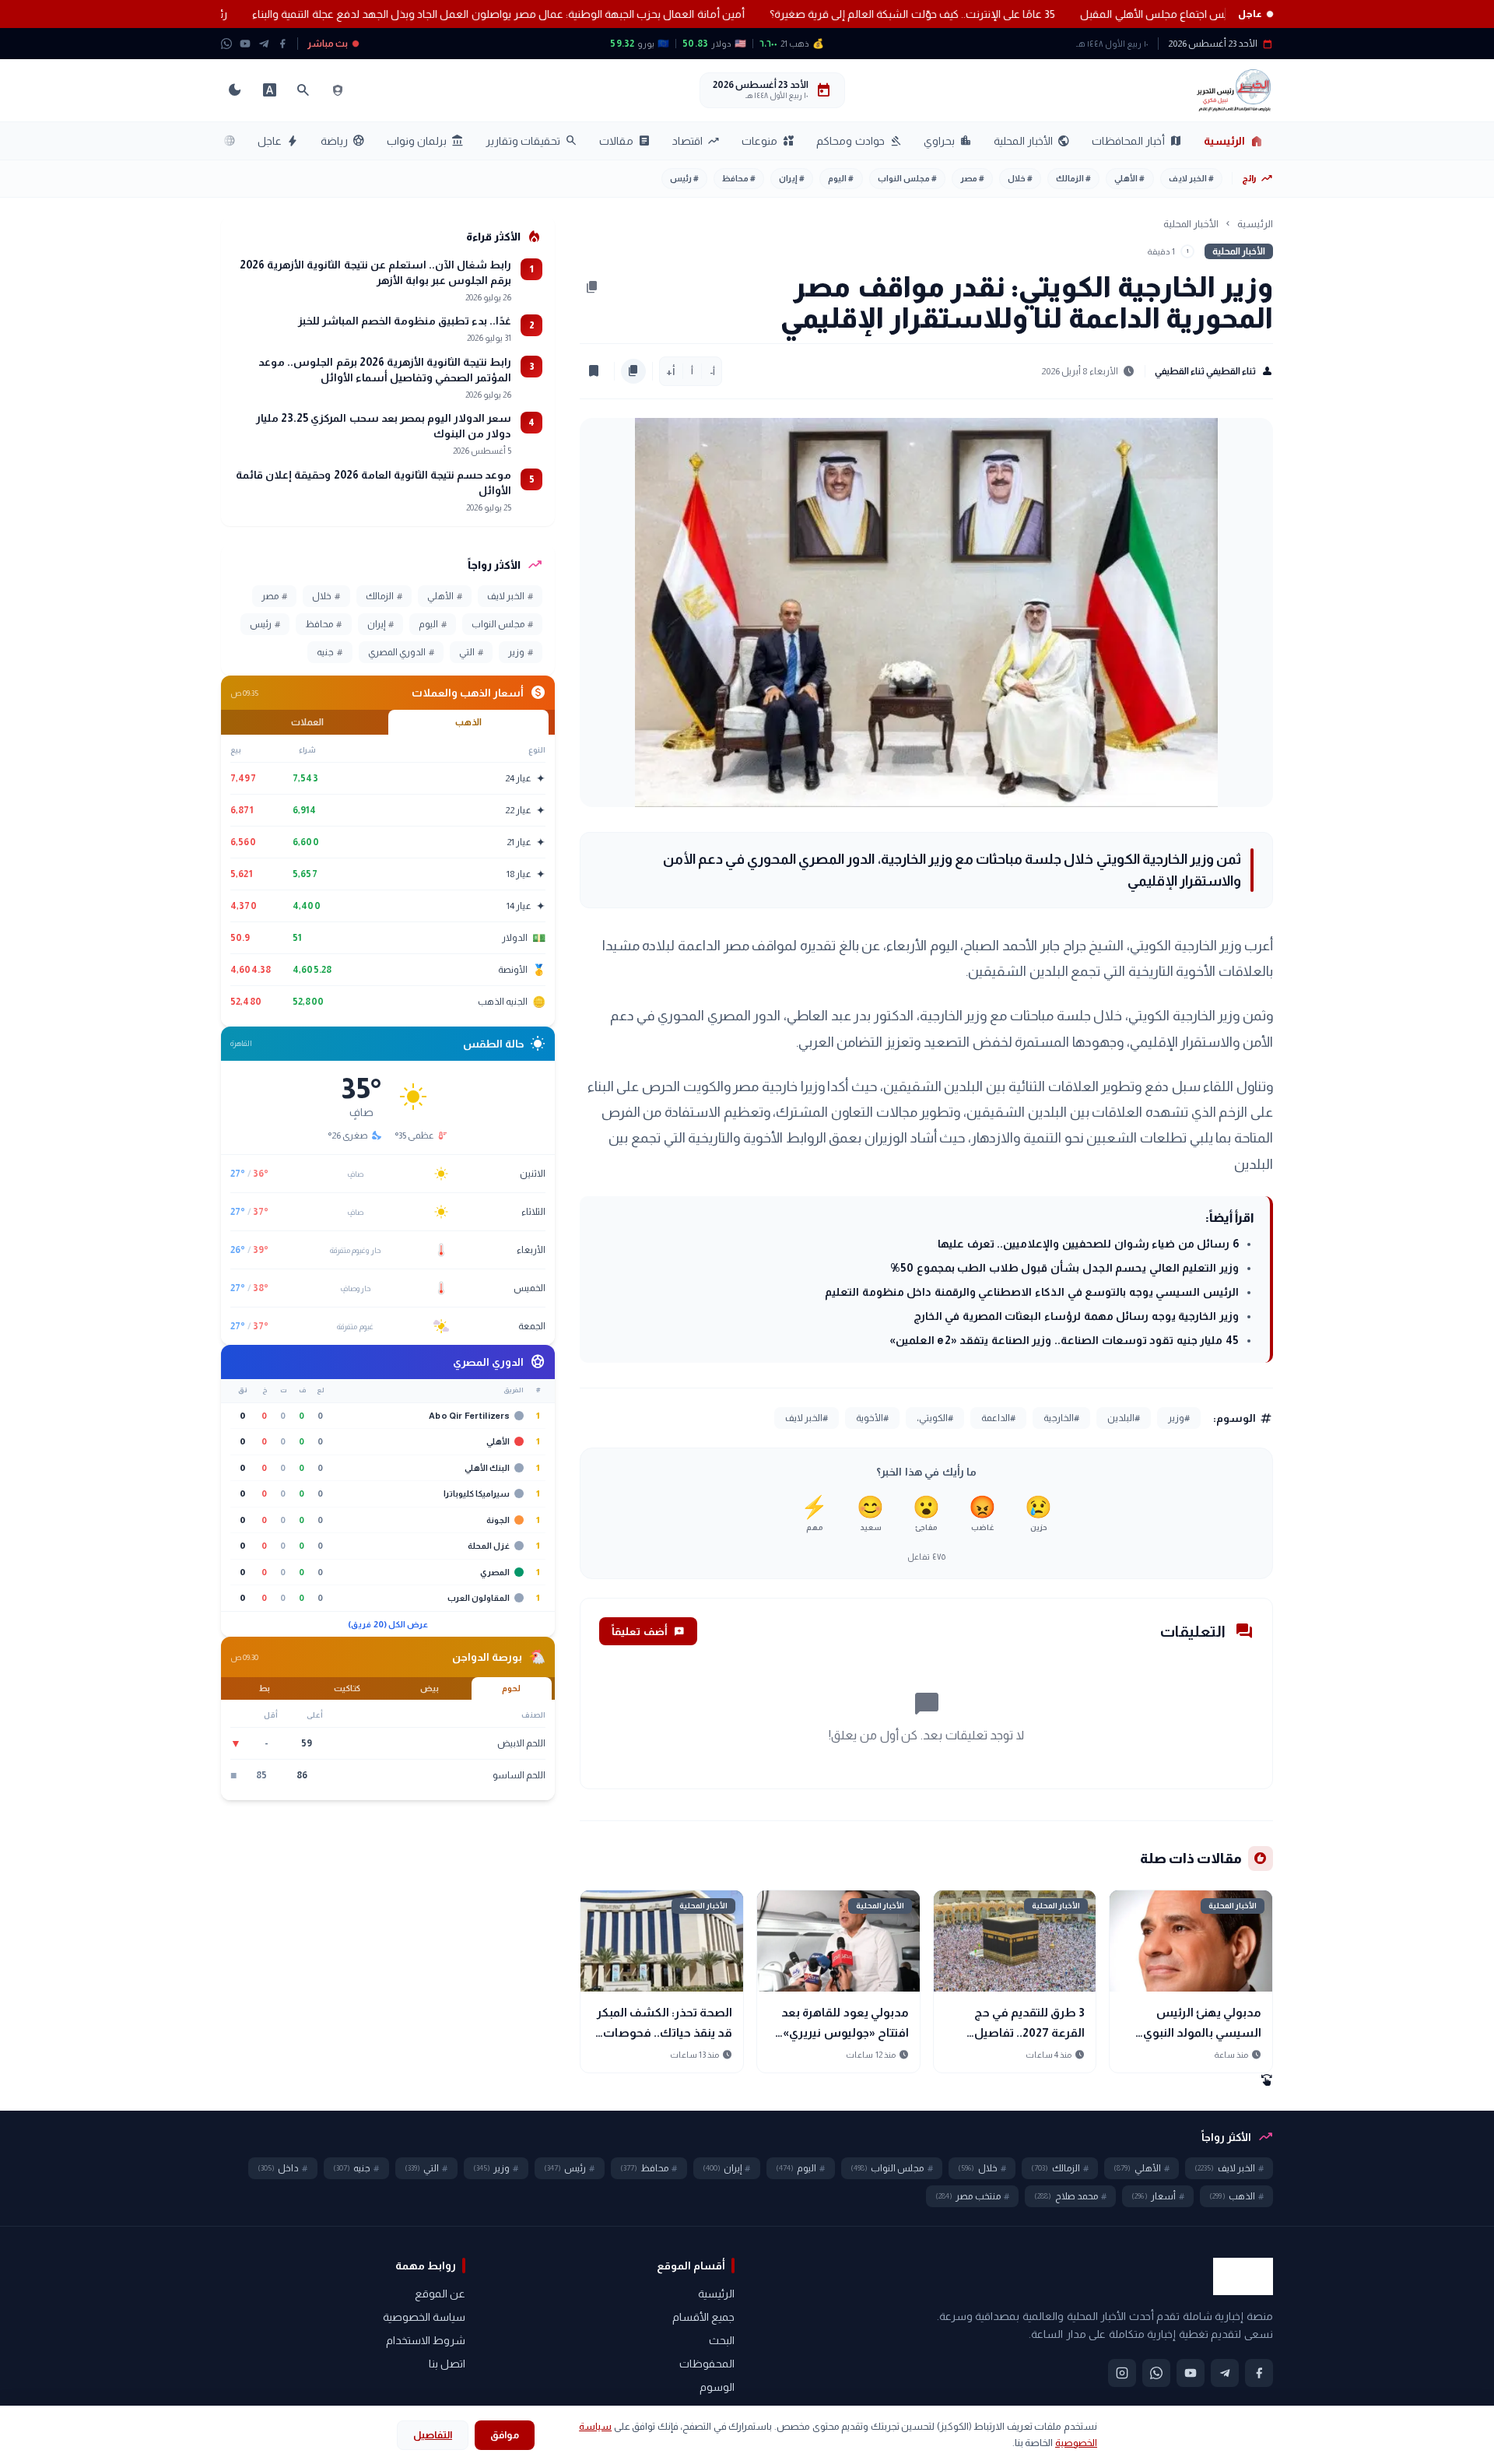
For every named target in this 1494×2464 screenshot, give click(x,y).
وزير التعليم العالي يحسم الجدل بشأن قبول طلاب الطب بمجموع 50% (1064, 1268)
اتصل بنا (447, 2364)
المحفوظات (707, 2364)
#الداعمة (998, 1418)
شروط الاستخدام (426, 2340)
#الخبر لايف (807, 1418)
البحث (722, 2340)
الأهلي (1129, 178)
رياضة (343, 141)
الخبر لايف (1191, 178)
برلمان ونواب (425, 141)
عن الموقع (440, 2294)
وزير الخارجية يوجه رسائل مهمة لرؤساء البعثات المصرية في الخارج (1076, 1316)
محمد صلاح (1070, 2196)
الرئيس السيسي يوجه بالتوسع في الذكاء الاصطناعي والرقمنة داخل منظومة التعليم (1032, 1292)
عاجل (278, 141)
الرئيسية (1234, 141)
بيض (430, 1688)
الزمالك (1073, 178)
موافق (505, 2435)
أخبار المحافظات (1137, 141)
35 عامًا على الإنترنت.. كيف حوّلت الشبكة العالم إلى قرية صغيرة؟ (836, 14)
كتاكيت (347, 1688)
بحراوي (948, 141)
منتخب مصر (972, 2196)
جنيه (330, 652)
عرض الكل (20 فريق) (388, 1624)
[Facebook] (282, 44)
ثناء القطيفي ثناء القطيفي (1214, 371)
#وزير (1179, 1418)
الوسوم (717, 2387)
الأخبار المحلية (1032, 141)
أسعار (1158, 2196)
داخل (283, 2168)
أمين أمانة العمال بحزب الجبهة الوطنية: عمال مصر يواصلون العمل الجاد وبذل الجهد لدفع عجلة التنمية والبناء (422, 14)
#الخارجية (1061, 1418)
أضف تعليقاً (648, 1631)
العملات (307, 722)
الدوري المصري (401, 652)
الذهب (468, 722)
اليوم (841, 178)
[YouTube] (245, 44)
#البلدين (1124, 1418)
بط (265, 1688)
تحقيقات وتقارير (531, 141)
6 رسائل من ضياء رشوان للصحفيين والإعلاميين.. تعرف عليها (1088, 1244)
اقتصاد (696, 141)
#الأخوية (872, 1418)
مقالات (625, 141)
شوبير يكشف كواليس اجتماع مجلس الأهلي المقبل (1118, 14)
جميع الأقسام (703, 2317)
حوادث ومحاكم (859, 141)
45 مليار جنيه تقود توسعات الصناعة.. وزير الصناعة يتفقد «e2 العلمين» (1064, 1340)
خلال (1020, 178)
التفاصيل (433, 2435)
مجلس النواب (907, 178)
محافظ (739, 178)
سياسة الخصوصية (424, 2317)
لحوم (511, 1688)
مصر (972, 178)
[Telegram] (264, 44)
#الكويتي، (935, 1418)
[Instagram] (1122, 2373)
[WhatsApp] (226, 44)
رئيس (684, 178)
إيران (792, 178)
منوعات (768, 141)
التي (471, 652)
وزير (521, 652)
